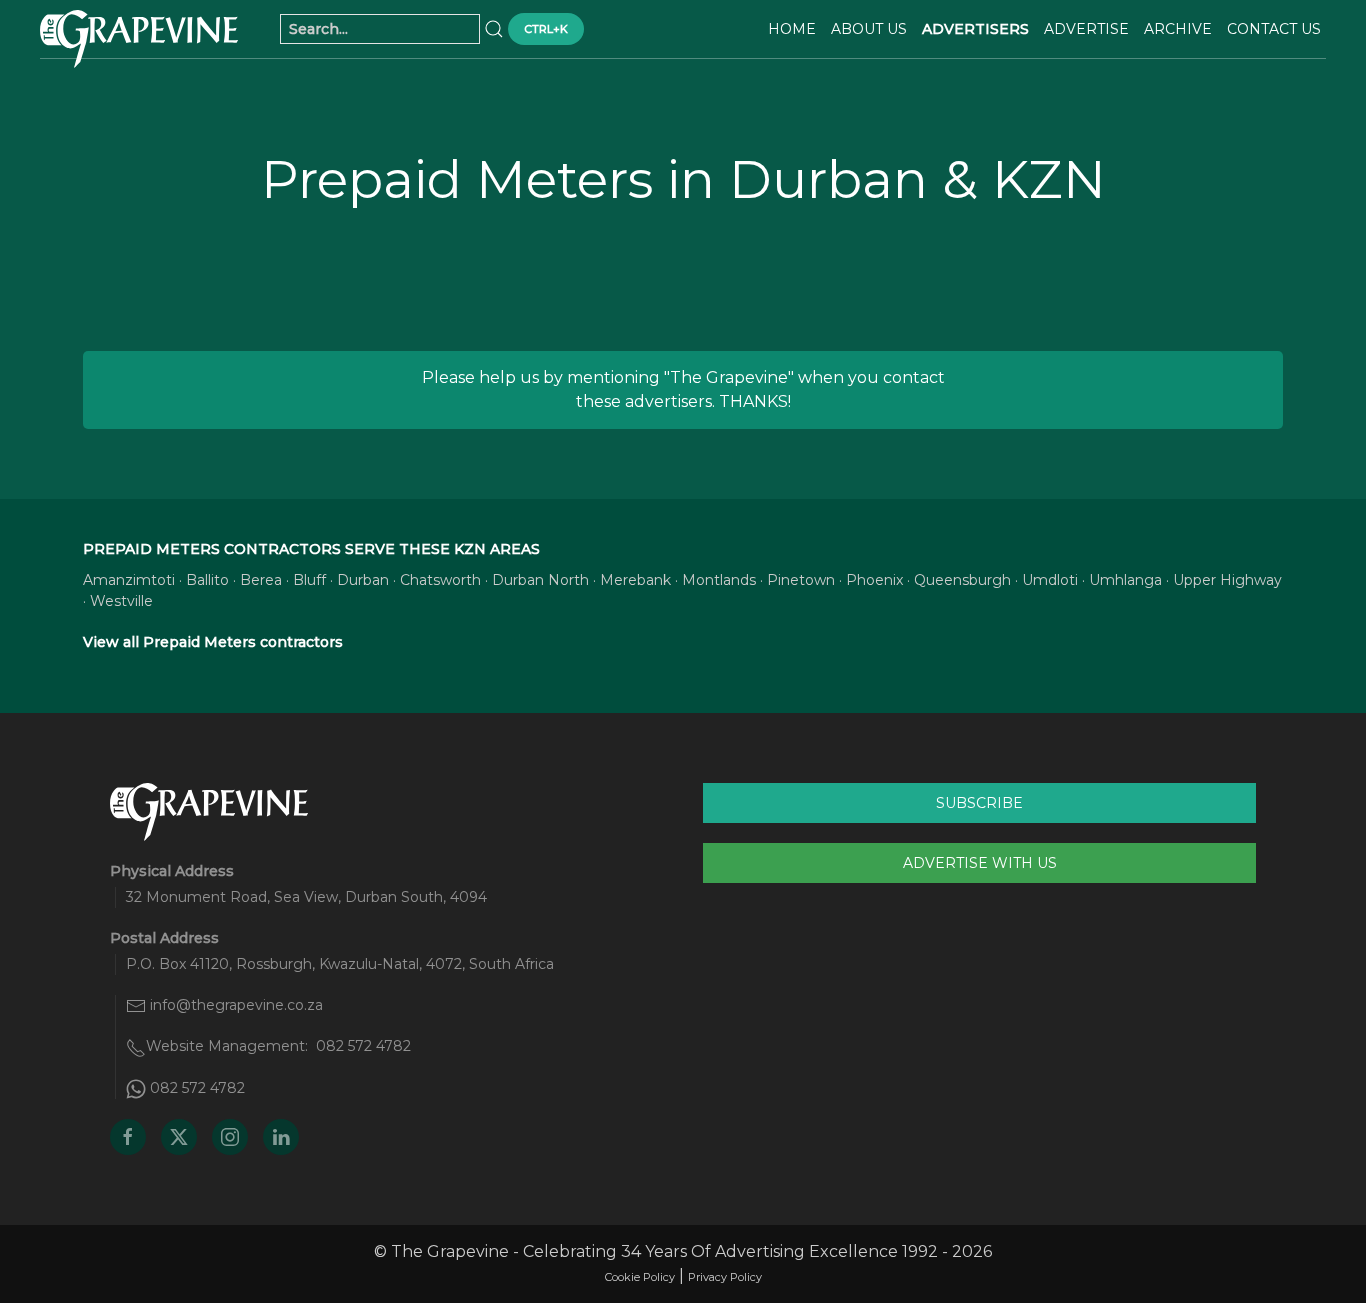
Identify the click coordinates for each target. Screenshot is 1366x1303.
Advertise (1086, 29)
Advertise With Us (980, 863)
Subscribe (979, 803)
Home (792, 29)
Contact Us (1274, 29)
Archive (1178, 29)
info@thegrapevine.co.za (236, 1005)
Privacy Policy (725, 1277)
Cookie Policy (640, 1277)
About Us (869, 29)
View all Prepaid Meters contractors (213, 642)
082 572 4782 (363, 1046)
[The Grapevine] (139, 39)
